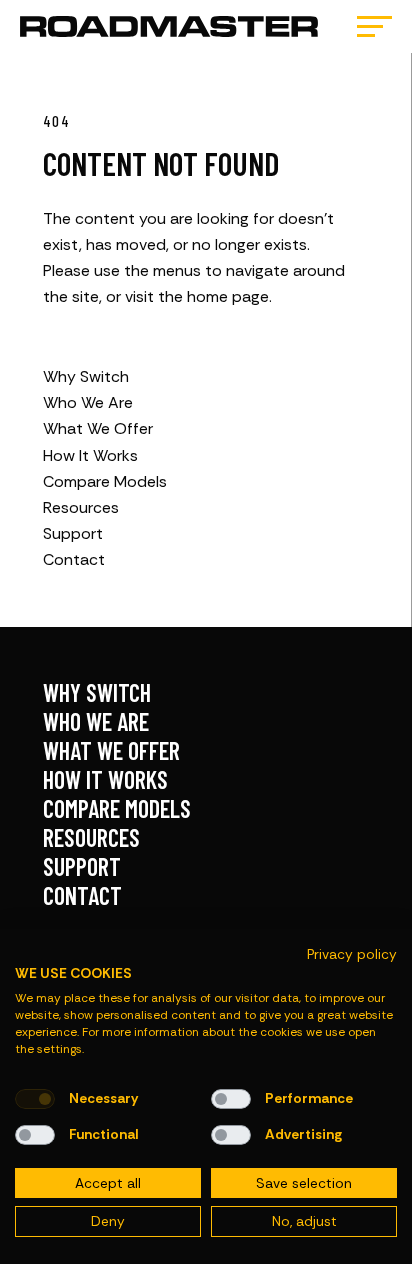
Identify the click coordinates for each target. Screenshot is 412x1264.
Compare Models (105, 481)
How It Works (90, 455)
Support (73, 533)
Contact (74, 559)
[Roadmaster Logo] (169, 27)
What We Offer (98, 428)
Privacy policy (352, 954)
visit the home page (197, 296)
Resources (81, 507)
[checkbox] (35, 1099)
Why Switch (86, 376)
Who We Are (88, 402)
